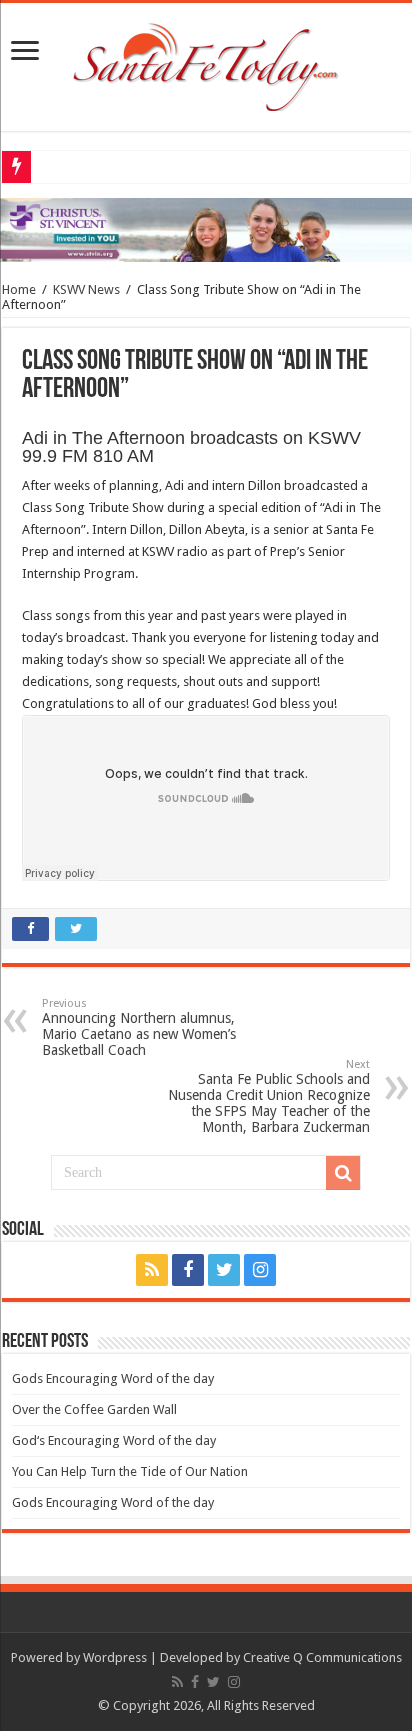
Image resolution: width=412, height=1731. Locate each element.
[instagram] (260, 1270)
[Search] (343, 1173)
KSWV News (86, 289)
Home (19, 289)
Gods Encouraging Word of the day (113, 1378)
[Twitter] (224, 1270)
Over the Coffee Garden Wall (94, 1409)
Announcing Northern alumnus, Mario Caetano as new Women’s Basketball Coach (139, 1027)
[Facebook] (188, 1270)
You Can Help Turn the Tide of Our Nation (130, 1471)
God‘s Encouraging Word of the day (114, 1440)
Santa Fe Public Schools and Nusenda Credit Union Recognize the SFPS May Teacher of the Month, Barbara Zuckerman (269, 1096)
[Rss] (152, 1270)
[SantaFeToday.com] (206, 63)
